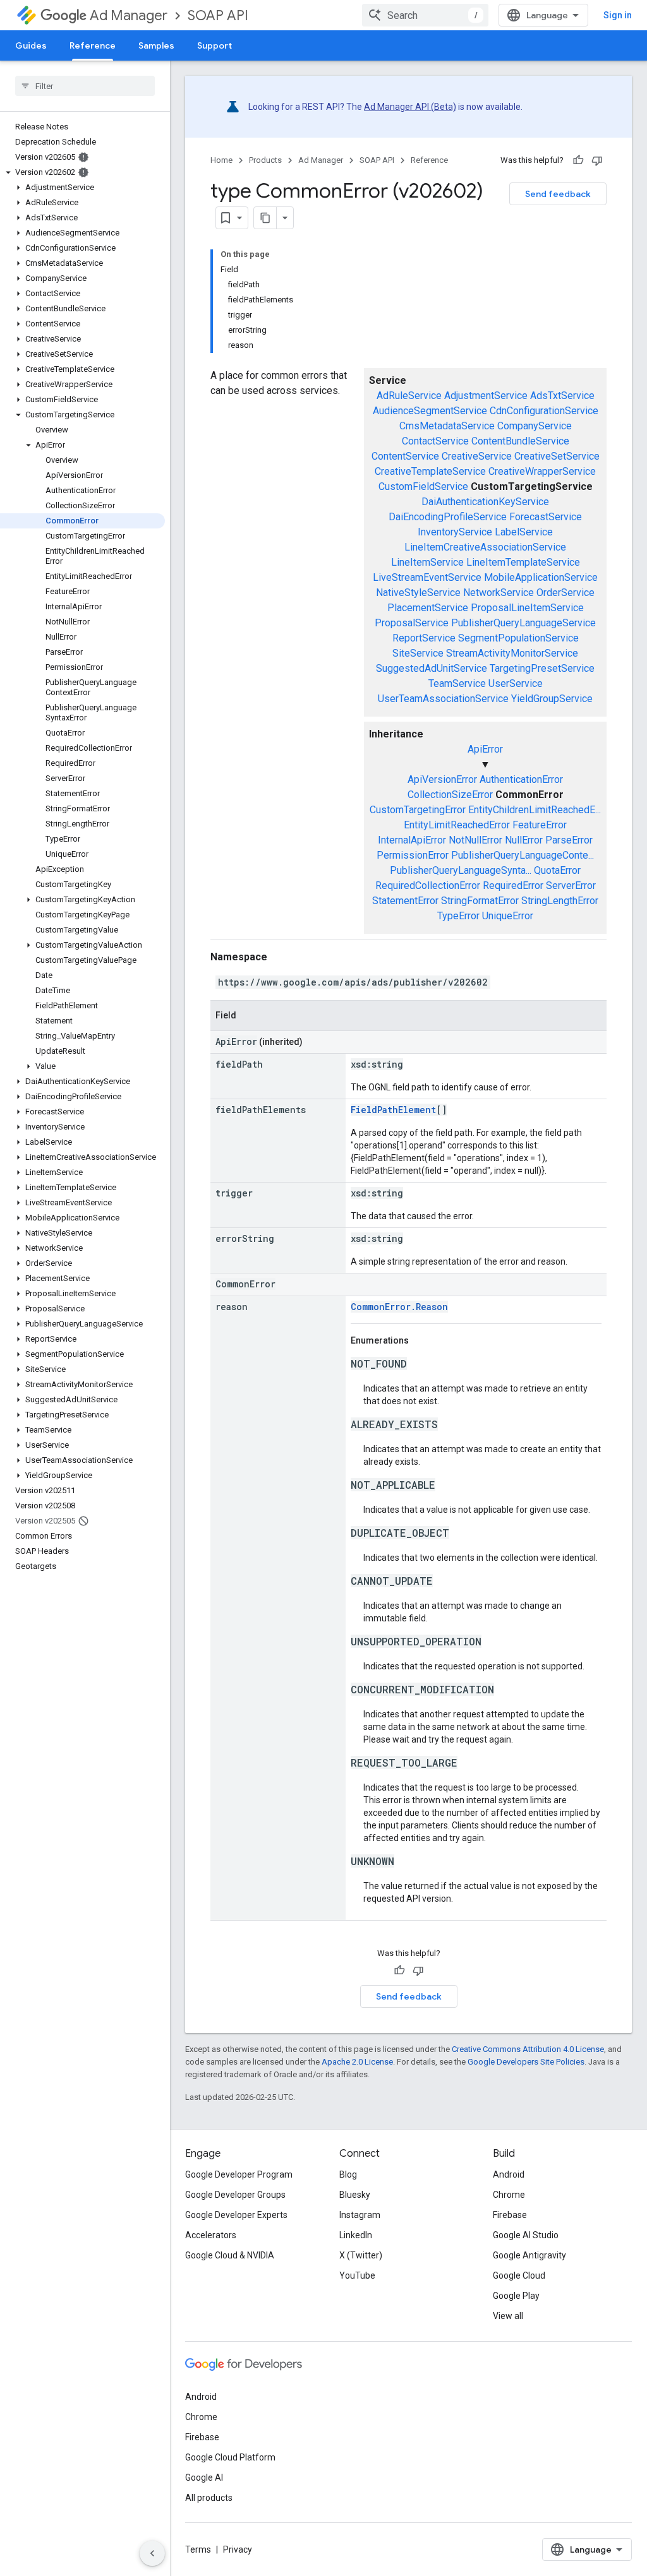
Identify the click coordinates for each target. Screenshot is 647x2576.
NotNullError (475, 840)
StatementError (405, 901)
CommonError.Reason (399, 1307)
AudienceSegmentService (430, 411)
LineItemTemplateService (523, 562)
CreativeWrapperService (542, 471)
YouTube (357, 2275)
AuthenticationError (521, 779)
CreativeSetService (557, 456)
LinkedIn (356, 2235)
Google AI (204, 2478)
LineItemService (427, 562)
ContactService (435, 441)
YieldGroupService (552, 699)
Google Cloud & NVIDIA (230, 2255)
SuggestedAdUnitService (432, 668)
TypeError (458, 916)
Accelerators (211, 2235)
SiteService (418, 653)
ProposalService (412, 623)
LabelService (524, 532)
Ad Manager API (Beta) (410, 107)
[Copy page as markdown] (265, 218)
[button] (82, 172)
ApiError (485, 749)
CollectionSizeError (450, 795)
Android (509, 2174)
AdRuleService (409, 396)
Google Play (516, 2296)
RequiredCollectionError (428, 885)
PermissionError (413, 855)
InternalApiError (412, 840)
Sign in (618, 15)
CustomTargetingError (418, 810)
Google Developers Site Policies (526, 2062)
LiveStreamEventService (427, 577)
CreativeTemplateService (430, 471)
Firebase (510, 2215)
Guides (31, 45)
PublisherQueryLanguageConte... (523, 855)
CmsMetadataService (447, 426)
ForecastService (546, 517)
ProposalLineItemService (527, 608)
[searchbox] (85, 86)
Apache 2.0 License (357, 2062)
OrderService (565, 593)
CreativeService (477, 456)
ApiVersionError (442, 779)
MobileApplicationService (541, 577)
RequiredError (513, 885)
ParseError (569, 840)
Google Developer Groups (235, 2195)
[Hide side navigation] (152, 2553)
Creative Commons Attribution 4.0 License (528, 2049)
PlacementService (428, 608)
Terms (198, 2549)
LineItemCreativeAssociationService (485, 547)
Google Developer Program (239, 2174)
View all (508, 2316)
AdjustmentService (486, 396)
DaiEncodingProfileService (448, 517)
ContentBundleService (520, 441)
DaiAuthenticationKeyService (485, 502)
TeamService (457, 683)
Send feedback (558, 194)
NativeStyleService (418, 593)
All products (209, 2498)
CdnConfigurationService (544, 411)
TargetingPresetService (542, 668)
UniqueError (508, 916)
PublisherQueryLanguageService (523, 623)
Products (265, 160)
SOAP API (218, 15)
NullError (524, 840)
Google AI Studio (526, 2235)
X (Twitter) (361, 2255)
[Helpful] (578, 160)
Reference (93, 45)
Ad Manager (129, 15)
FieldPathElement (393, 1110)
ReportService (424, 638)
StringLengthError (560, 901)
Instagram (360, 2215)
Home (221, 160)
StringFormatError (480, 901)
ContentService (405, 456)
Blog (348, 2174)
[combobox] (425, 15)
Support (215, 45)
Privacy (238, 2549)
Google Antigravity (529, 2255)
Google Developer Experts (236, 2215)
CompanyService (535, 426)
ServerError (571, 885)
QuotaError (557, 870)
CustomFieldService (423, 486)
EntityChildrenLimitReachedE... (535, 810)
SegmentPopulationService (518, 638)
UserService (516, 683)
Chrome (509, 2195)
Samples (156, 45)
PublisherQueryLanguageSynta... (461, 870)
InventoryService (455, 532)
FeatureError (540, 825)
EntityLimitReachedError (457, 825)
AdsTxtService (562, 396)
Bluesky (355, 2195)
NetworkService (499, 593)
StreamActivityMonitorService (512, 653)
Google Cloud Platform (230, 2457)
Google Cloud (519, 2275)
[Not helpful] (597, 160)
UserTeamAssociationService (443, 699)
